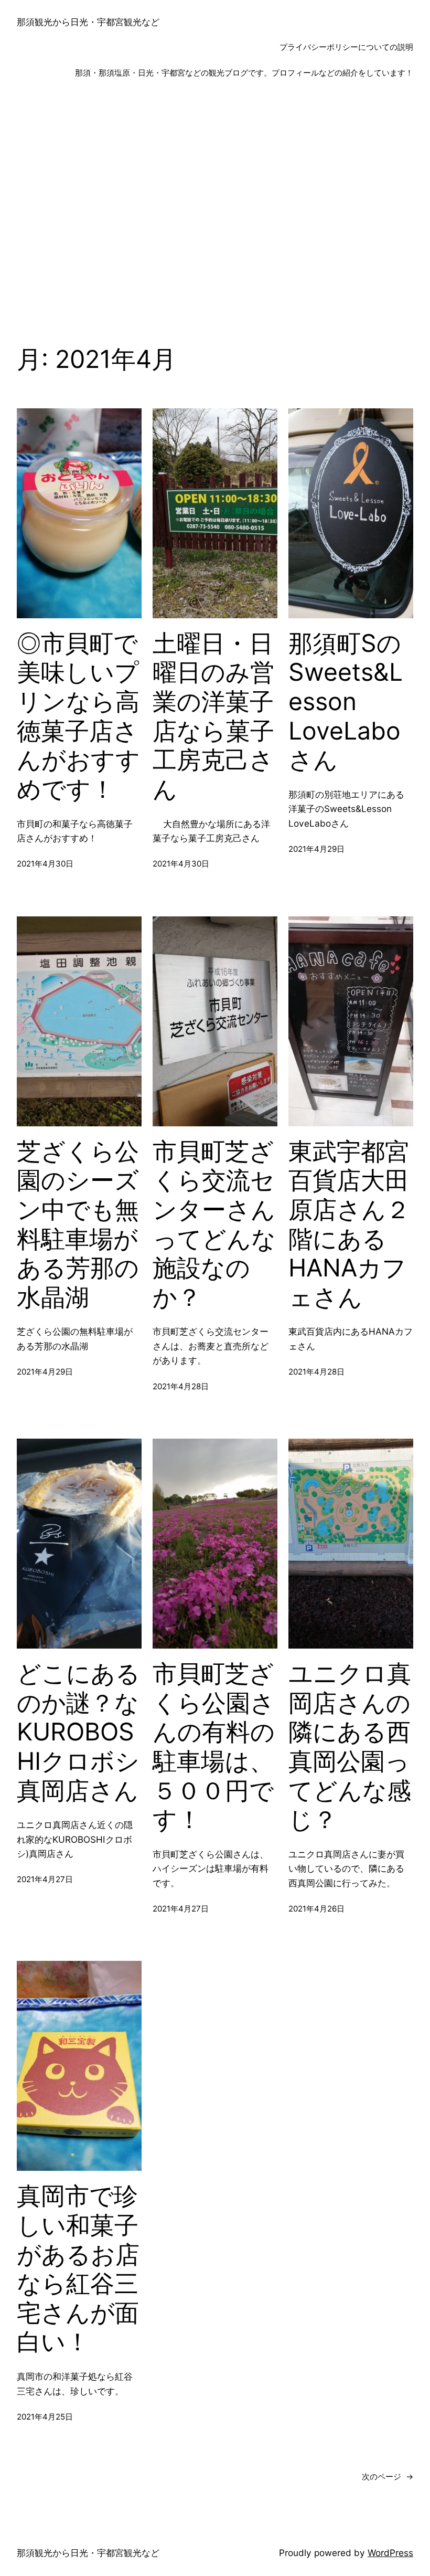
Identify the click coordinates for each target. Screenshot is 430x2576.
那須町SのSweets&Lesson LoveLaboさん (346, 702)
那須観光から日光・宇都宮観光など (88, 22)
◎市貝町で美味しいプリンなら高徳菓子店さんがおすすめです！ (78, 716)
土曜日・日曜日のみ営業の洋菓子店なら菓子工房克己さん (213, 716)
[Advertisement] (215, 203)
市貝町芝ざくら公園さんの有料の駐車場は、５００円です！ (214, 1746)
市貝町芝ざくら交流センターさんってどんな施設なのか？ (214, 1224)
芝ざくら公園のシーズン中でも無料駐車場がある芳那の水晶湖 (78, 1224)
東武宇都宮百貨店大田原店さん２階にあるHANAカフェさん (349, 1224)
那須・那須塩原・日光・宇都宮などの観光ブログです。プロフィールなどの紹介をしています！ (244, 73)
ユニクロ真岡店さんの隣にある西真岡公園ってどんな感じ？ (350, 1746)
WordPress (390, 2553)
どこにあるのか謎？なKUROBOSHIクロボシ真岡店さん (78, 1732)
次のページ (388, 2477)
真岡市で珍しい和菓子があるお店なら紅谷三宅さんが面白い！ (78, 2269)
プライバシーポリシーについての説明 (346, 47)
